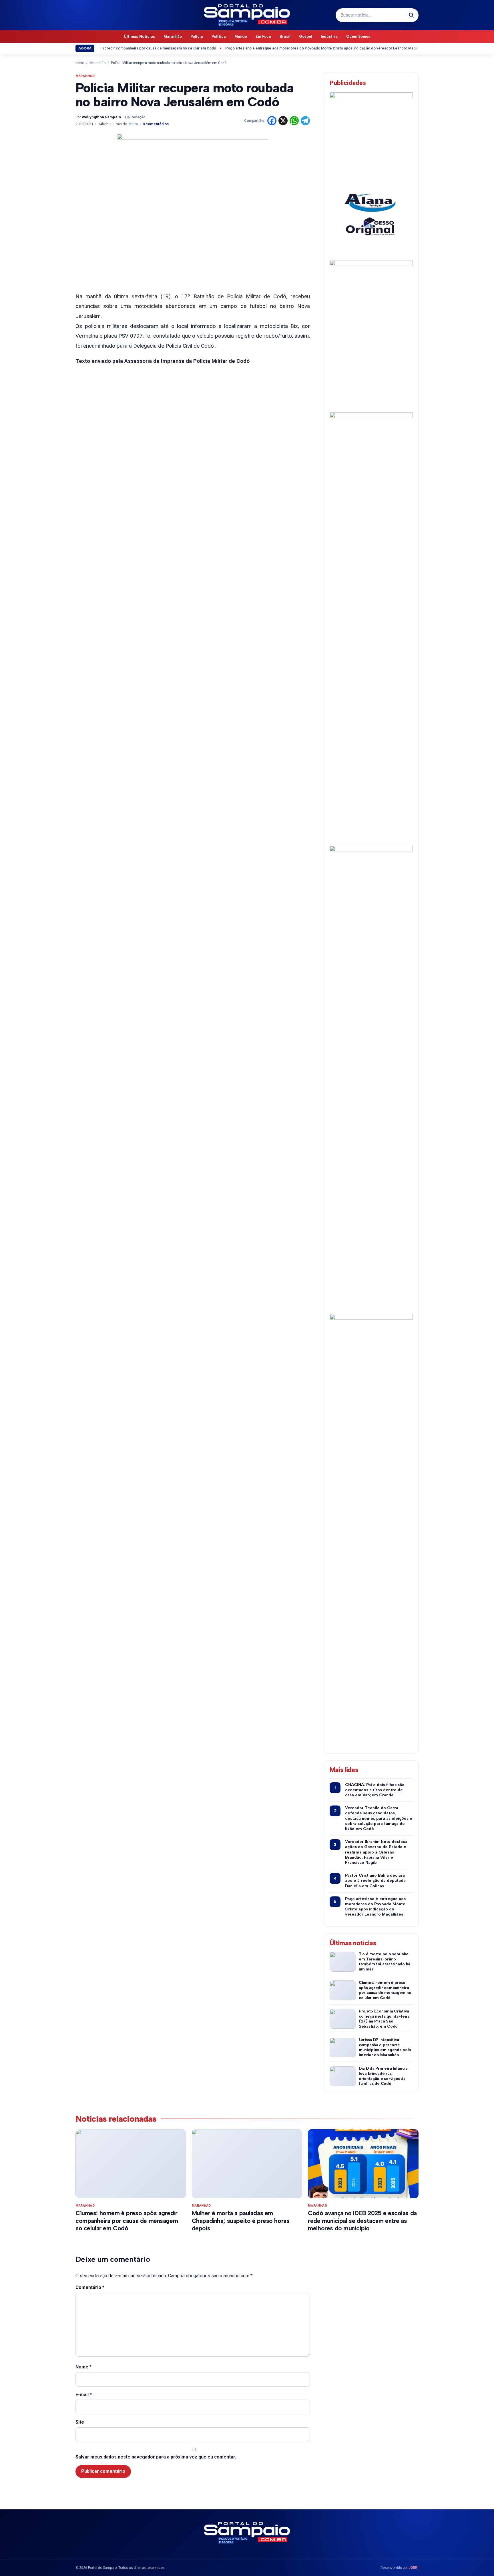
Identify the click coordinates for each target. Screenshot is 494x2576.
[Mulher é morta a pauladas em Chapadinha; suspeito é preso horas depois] (247, 2164)
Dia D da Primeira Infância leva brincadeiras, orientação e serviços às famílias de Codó (383, 2076)
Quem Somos (358, 36)
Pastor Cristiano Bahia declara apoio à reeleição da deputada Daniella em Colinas (375, 1881)
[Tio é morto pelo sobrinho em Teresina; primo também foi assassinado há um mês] (343, 1962)
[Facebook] (272, 121)
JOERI (414, 2568)
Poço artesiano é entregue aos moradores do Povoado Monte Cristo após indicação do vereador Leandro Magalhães (288, 48)
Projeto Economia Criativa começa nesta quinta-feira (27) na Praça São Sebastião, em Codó (384, 2019)
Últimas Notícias (139, 36)
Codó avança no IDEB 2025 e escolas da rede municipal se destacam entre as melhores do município (362, 2221)
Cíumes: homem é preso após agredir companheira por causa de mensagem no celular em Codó (385, 1990)
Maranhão (173, 36)
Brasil (285, 36)
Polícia (197, 36)
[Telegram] (305, 121)
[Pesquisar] (411, 15)
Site (80, 2422)
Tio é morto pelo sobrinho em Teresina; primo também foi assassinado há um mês (385, 1962)
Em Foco (263, 36)
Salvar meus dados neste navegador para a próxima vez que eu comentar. (156, 2457)
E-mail (84, 2395)
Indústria (329, 36)
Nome (83, 2367)
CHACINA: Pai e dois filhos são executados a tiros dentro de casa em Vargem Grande (375, 1790)
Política (219, 36)
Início (80, 63)
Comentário (90, 2287)
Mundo (241, 36)
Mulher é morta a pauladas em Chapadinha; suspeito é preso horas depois (241, 2221)
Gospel (306, 36)
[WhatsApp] (294, 121)
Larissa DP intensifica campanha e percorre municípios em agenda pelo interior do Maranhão (385, 2047)
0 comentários (156, 124)
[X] (283, 121)
